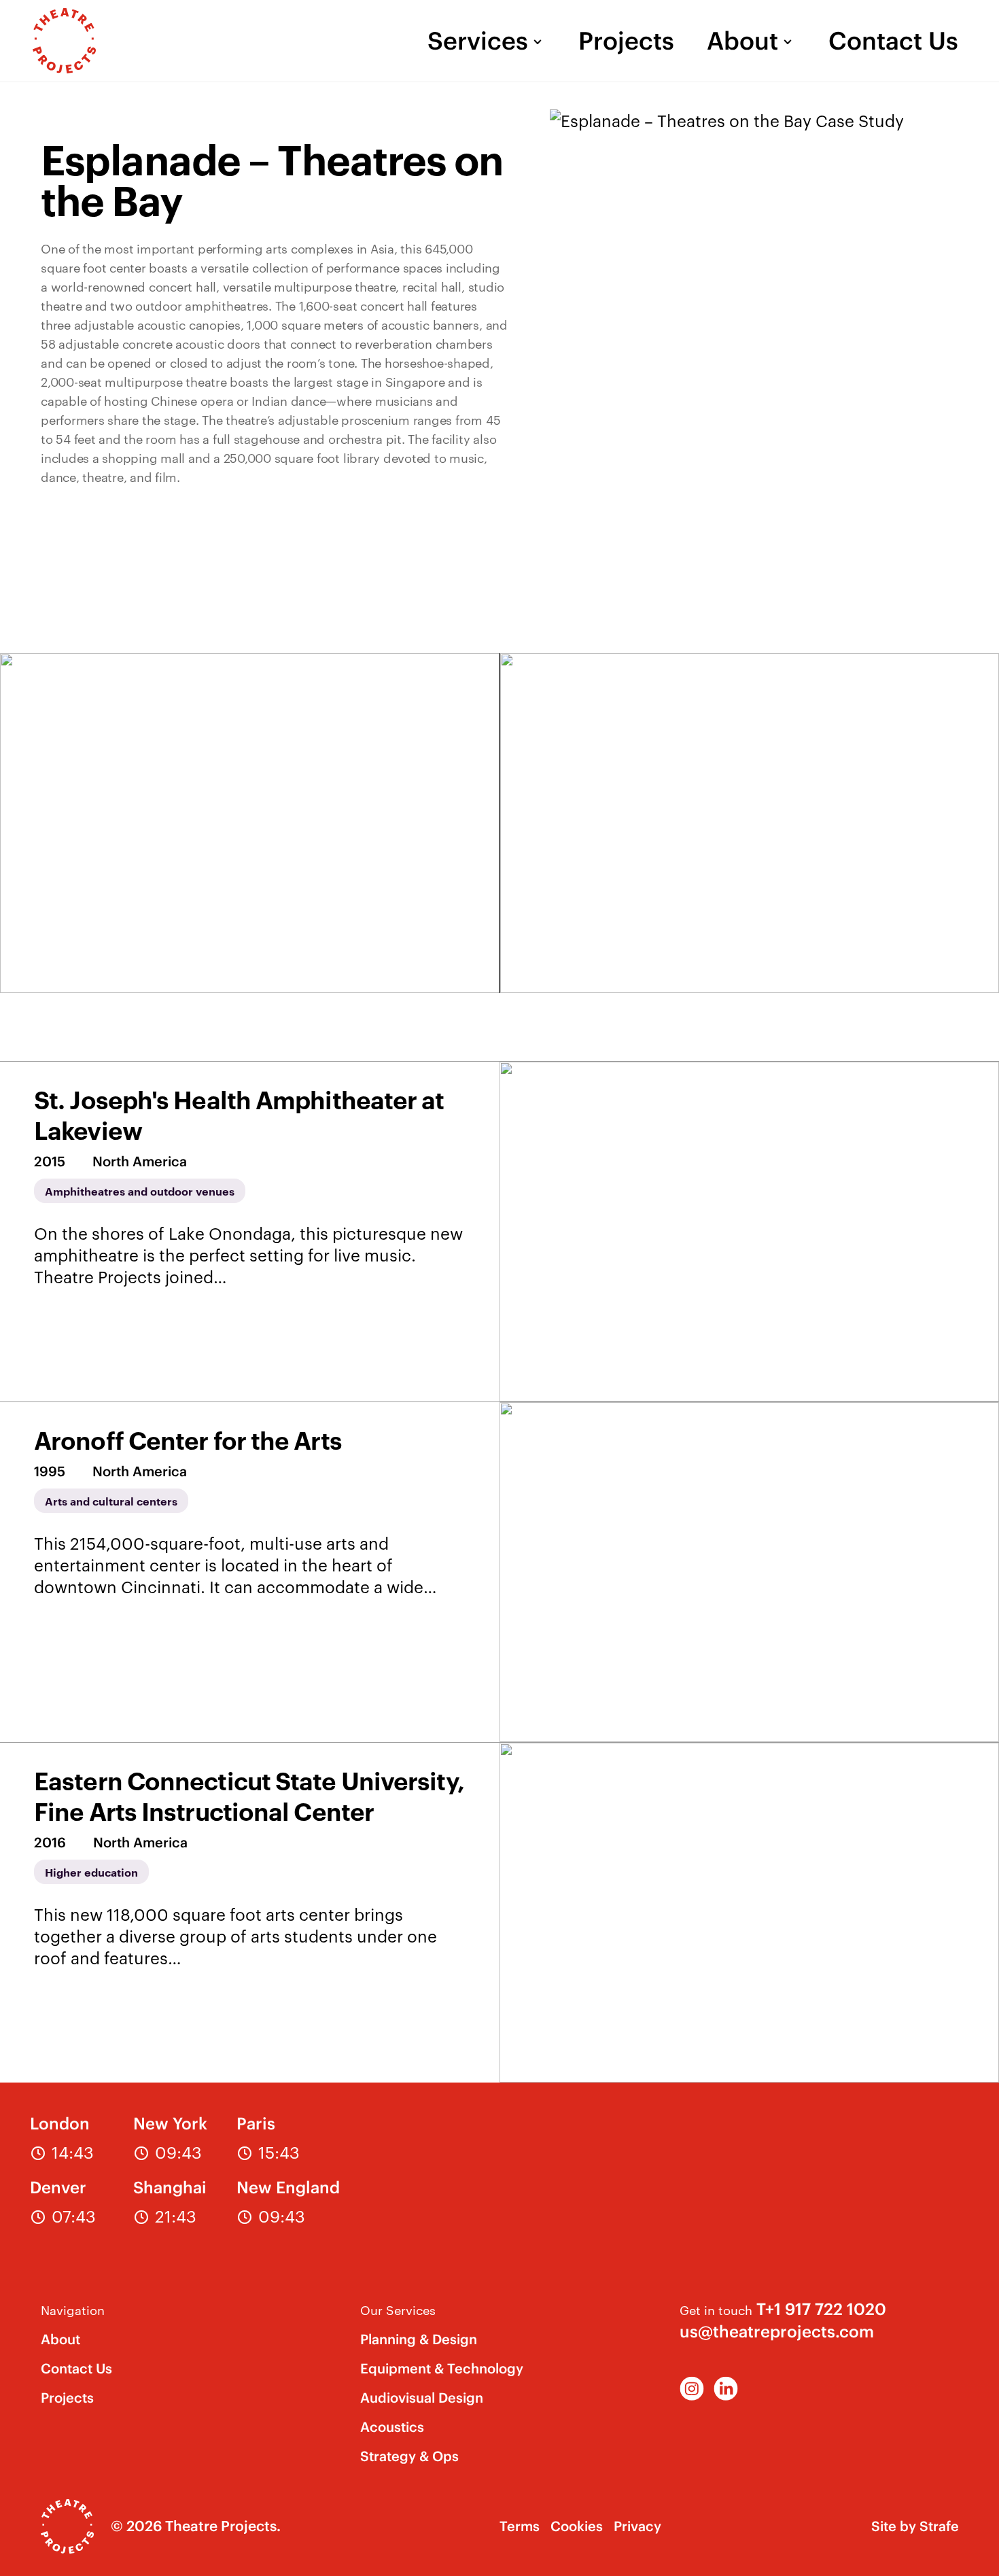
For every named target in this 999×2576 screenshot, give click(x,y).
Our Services (398, 2309)
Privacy (637, 2526)
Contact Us (893, 41)
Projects (626, 41)
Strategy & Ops (409, 2456)
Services (478, 41)
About (742, 41)
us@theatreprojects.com (777, 2331)
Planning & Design (419, 2339)
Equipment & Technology (442, 2368)
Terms (520, 2526)
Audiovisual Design (422, 2398)
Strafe (939, 2526)
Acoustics (392, 2427)
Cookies (577, 2526)
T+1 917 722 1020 (821, 2309)
